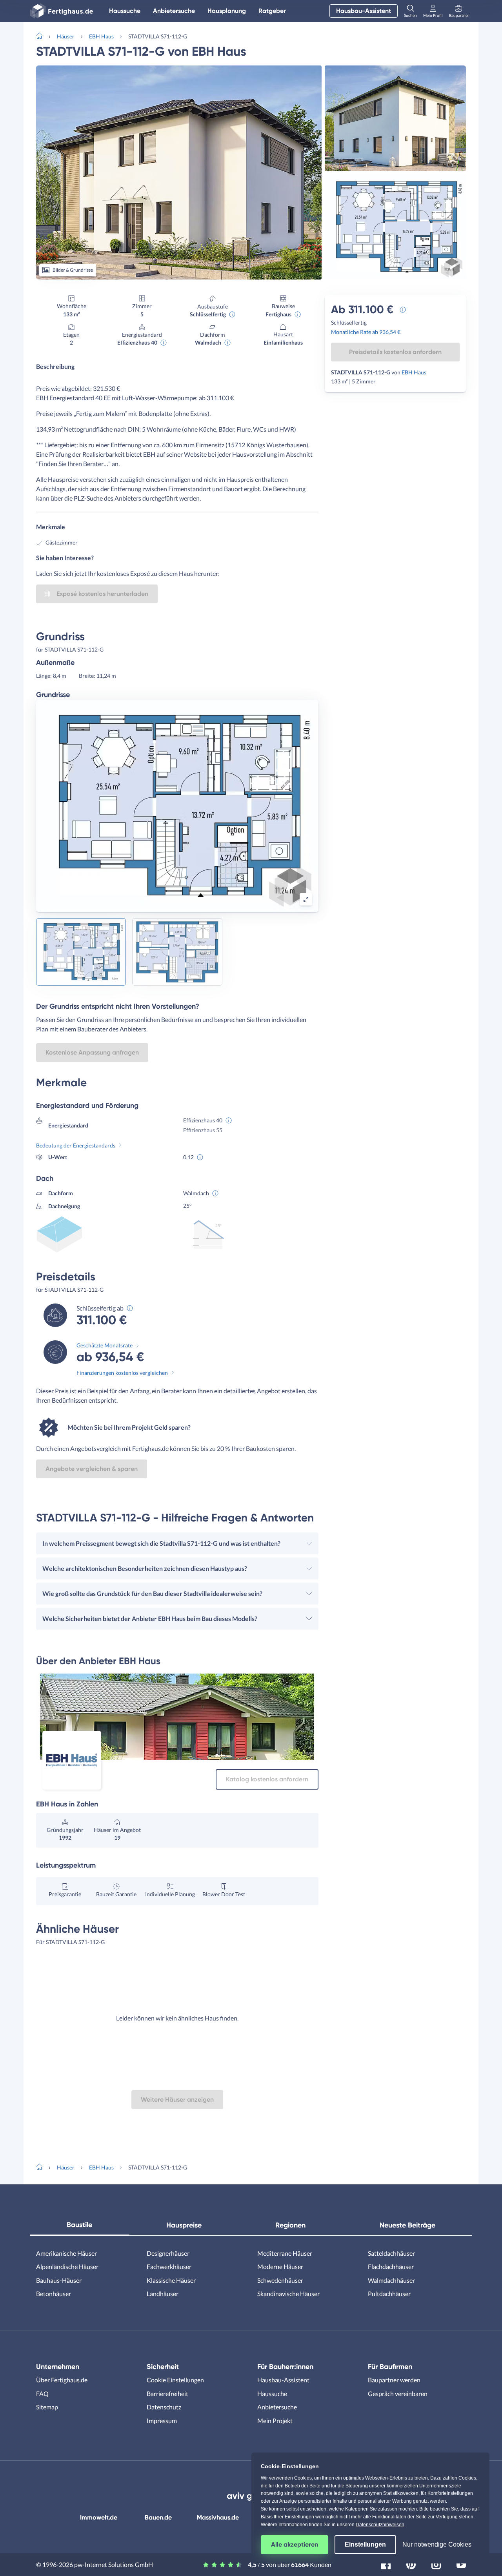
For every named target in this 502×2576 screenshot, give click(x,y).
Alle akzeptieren (295, 2544)
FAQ (42, 2394)
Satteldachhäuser (391, 2253)
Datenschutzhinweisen (380, 2525)
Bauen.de (158, 2517)
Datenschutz (164, 2407)
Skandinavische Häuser (288, 2294)
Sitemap (47, 2407)
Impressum (162, 2421)
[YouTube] (461, 2564)
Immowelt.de (99, 2517)
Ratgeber (272, 11)
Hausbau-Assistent (364, 11)
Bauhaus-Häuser (59, 2280)
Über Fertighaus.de (62, 2380)
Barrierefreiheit (167, 2394)
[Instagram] (436, 2564)
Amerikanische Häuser (66, 2253)
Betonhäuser (54, 2294)
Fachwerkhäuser (169, 2266)
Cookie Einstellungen (175, 2380)
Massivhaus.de (218, 2517)
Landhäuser (163, 2294)
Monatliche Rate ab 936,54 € (366, 332)
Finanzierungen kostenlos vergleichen (122, 1373)
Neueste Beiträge (407, 2225)
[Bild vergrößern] (306, 899)
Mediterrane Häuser (285, 2253)
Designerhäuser (168, 2253)
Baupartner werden (394, 2380)
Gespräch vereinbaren (398, 2394)
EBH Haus (101, 36)
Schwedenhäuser (280, 2280)
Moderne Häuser (280, 2266)
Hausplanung (227, 11)
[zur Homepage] (42, 35)
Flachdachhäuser (391, 2266)
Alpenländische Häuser (67, 2266)
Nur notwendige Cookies (437, 2544)
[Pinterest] (411, 2564)
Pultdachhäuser (389, 2294)
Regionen (290, 2225)
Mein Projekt (275, 2421)
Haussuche (125, 11)
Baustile (79, 2225)
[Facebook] (386, 2564)
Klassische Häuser (171, 2280)
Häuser (66, 36)
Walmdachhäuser (391, 2280)
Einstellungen (365, 2544)
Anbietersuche (174, 11)
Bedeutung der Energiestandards (76, 1145)
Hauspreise (184, 2225)
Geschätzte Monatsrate (105, 1345)
